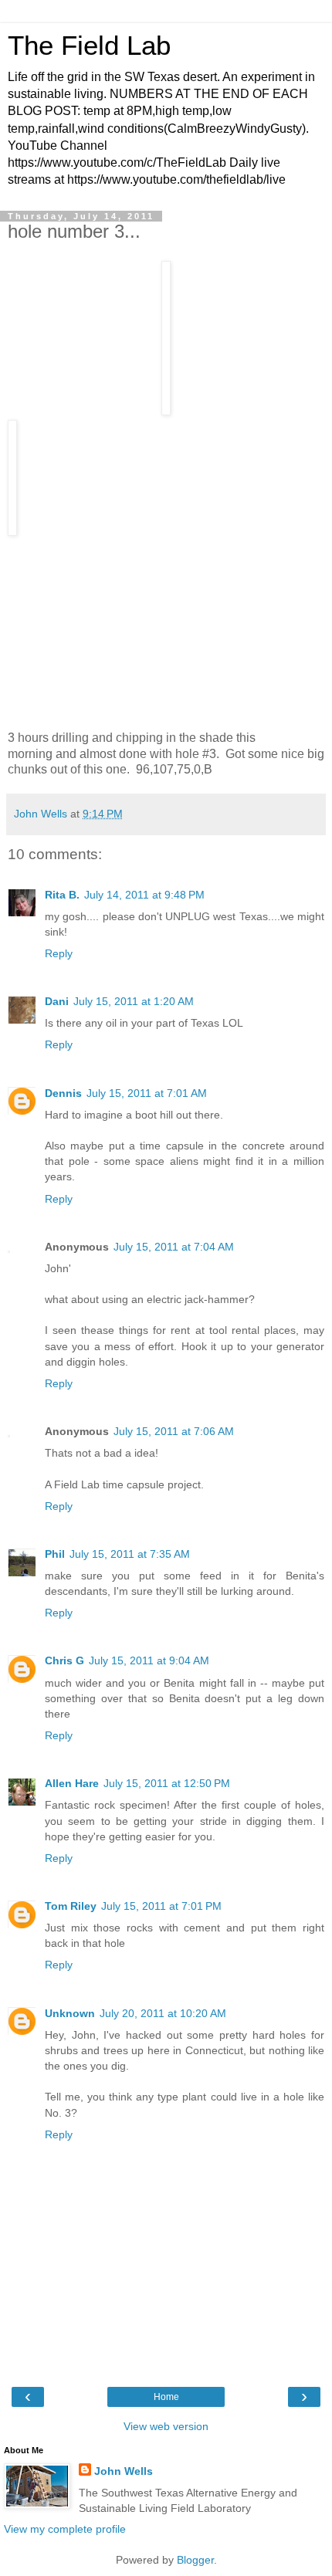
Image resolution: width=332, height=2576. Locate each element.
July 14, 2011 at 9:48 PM (144, 895)
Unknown (70, 2013)
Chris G (64, 1660)
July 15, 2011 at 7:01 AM (147, 1093)
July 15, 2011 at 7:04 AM (174, 1247)
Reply (59, 953)
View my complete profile (65, 2529)
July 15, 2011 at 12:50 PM (167, 1783)
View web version (166, 2426)
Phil (55, 1554)
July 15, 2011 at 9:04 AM (149, 1660)
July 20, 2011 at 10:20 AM (163, 2013)
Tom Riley (71, 1906)
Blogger (195, 2560)
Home (166, 2397)
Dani (57, 1001)
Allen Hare (72, 1783)
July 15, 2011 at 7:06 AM (174, 1431)
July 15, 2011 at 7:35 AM (130, 1554)
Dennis (63, 1093)
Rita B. (62, 895)
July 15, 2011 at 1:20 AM (134, 1001)
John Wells (124, 2471)
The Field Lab (89, 46)
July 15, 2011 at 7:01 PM (161, 1906)
